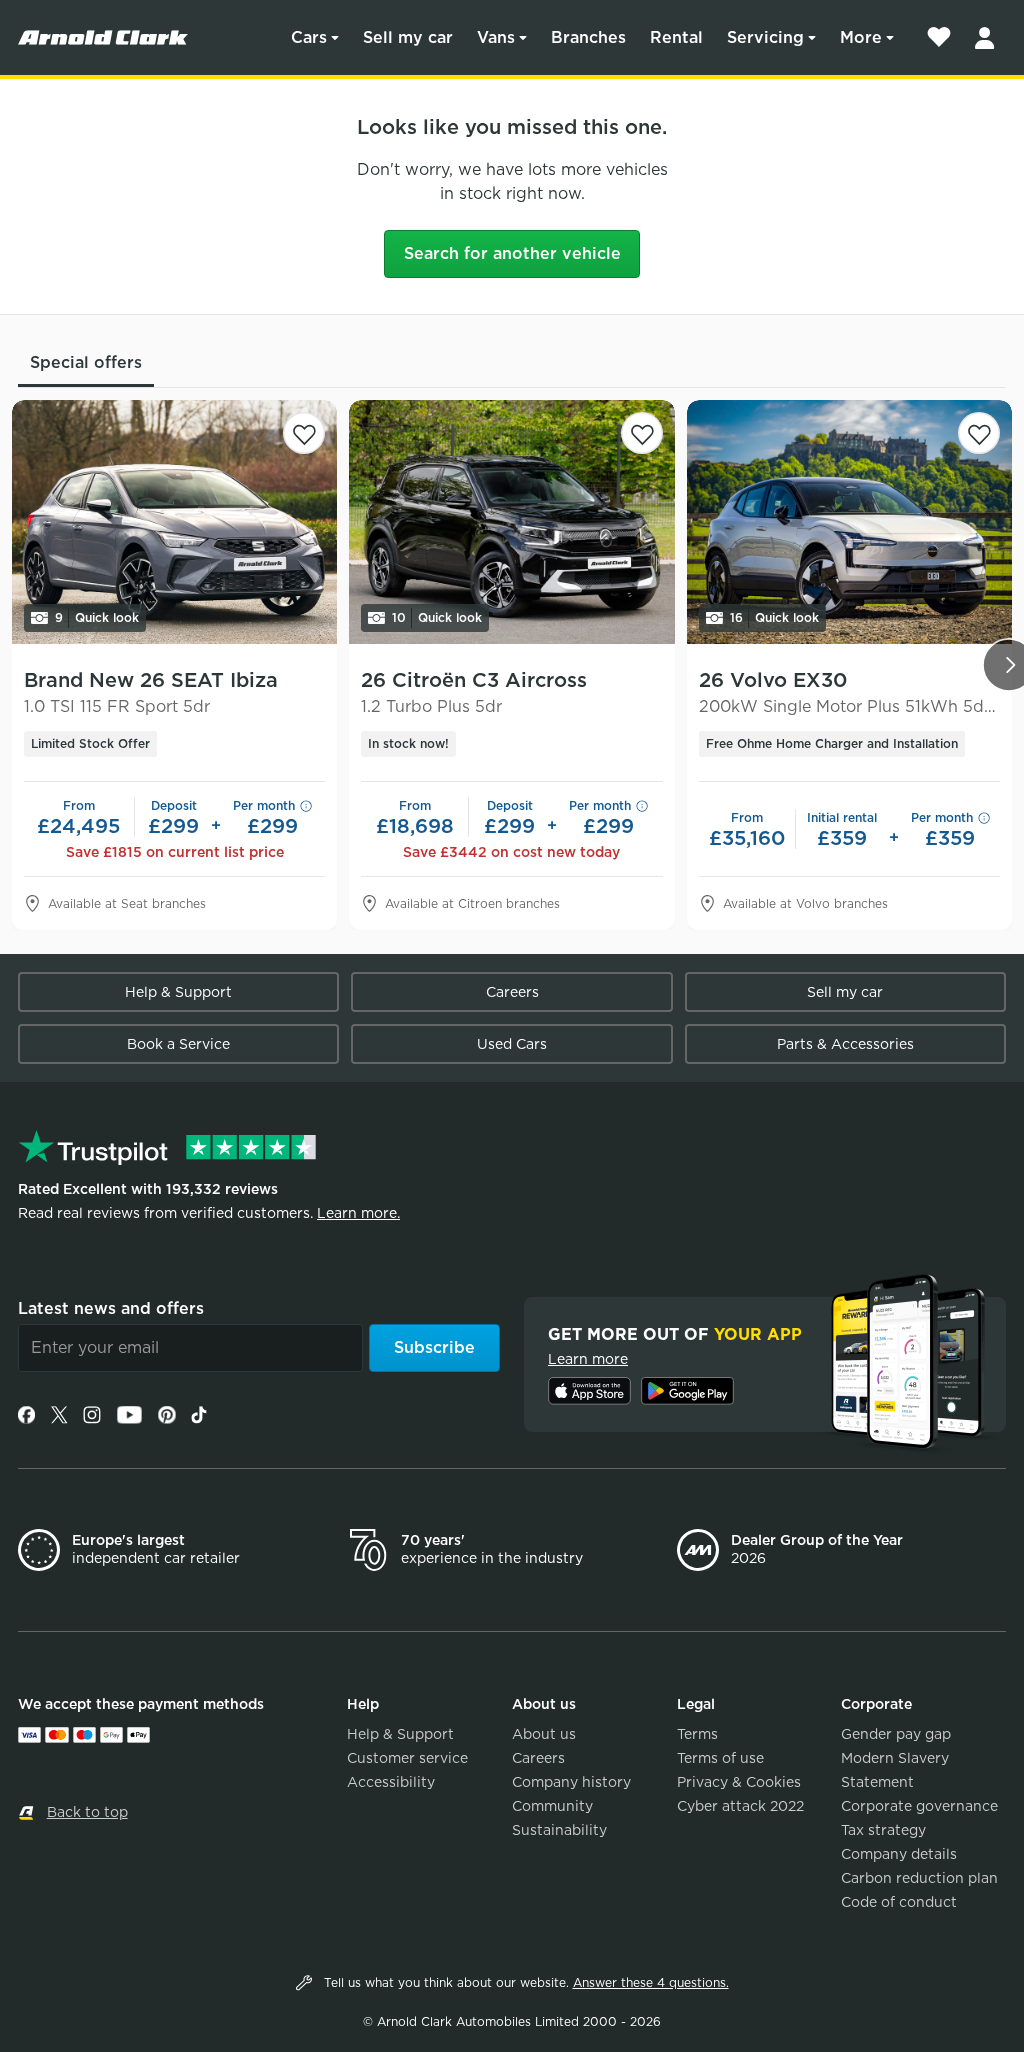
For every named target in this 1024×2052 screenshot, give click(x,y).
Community (552, 1806)
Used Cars (512, 1044)
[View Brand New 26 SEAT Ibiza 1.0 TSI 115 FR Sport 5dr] (174, 522)
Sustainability (559, 1830)
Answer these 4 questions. (651, 1982)
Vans (496, 37)
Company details (899, 1854)
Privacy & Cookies (739, 1782)
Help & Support (178, 992)
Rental (676, 37)
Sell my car (408, 37)
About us (544, 1734)
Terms (697, 1734)
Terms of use (720, 1758)
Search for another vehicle (512, 253)
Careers (512, 992)
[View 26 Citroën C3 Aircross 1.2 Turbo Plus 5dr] (511, 522)
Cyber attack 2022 (740, 1806)
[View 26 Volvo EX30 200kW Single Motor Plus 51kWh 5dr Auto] (849, 522)
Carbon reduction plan (919, 1878)
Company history (571, 1782)
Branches (588, 37)
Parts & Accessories (845, 1044)
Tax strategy (883, 1830)
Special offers (86, 362)
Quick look (97, 617)
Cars (309, 37)
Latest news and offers (111, 1308)
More (861, 37)
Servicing (765, 37)
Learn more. (358, 1213)
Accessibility (391, 1782)
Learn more (588, 1359)
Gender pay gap (896, 1734)
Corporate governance (919, 1806)
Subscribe (434, 1347)
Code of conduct (899, 1902)
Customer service (407, 1758)
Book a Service (178, 1044)
